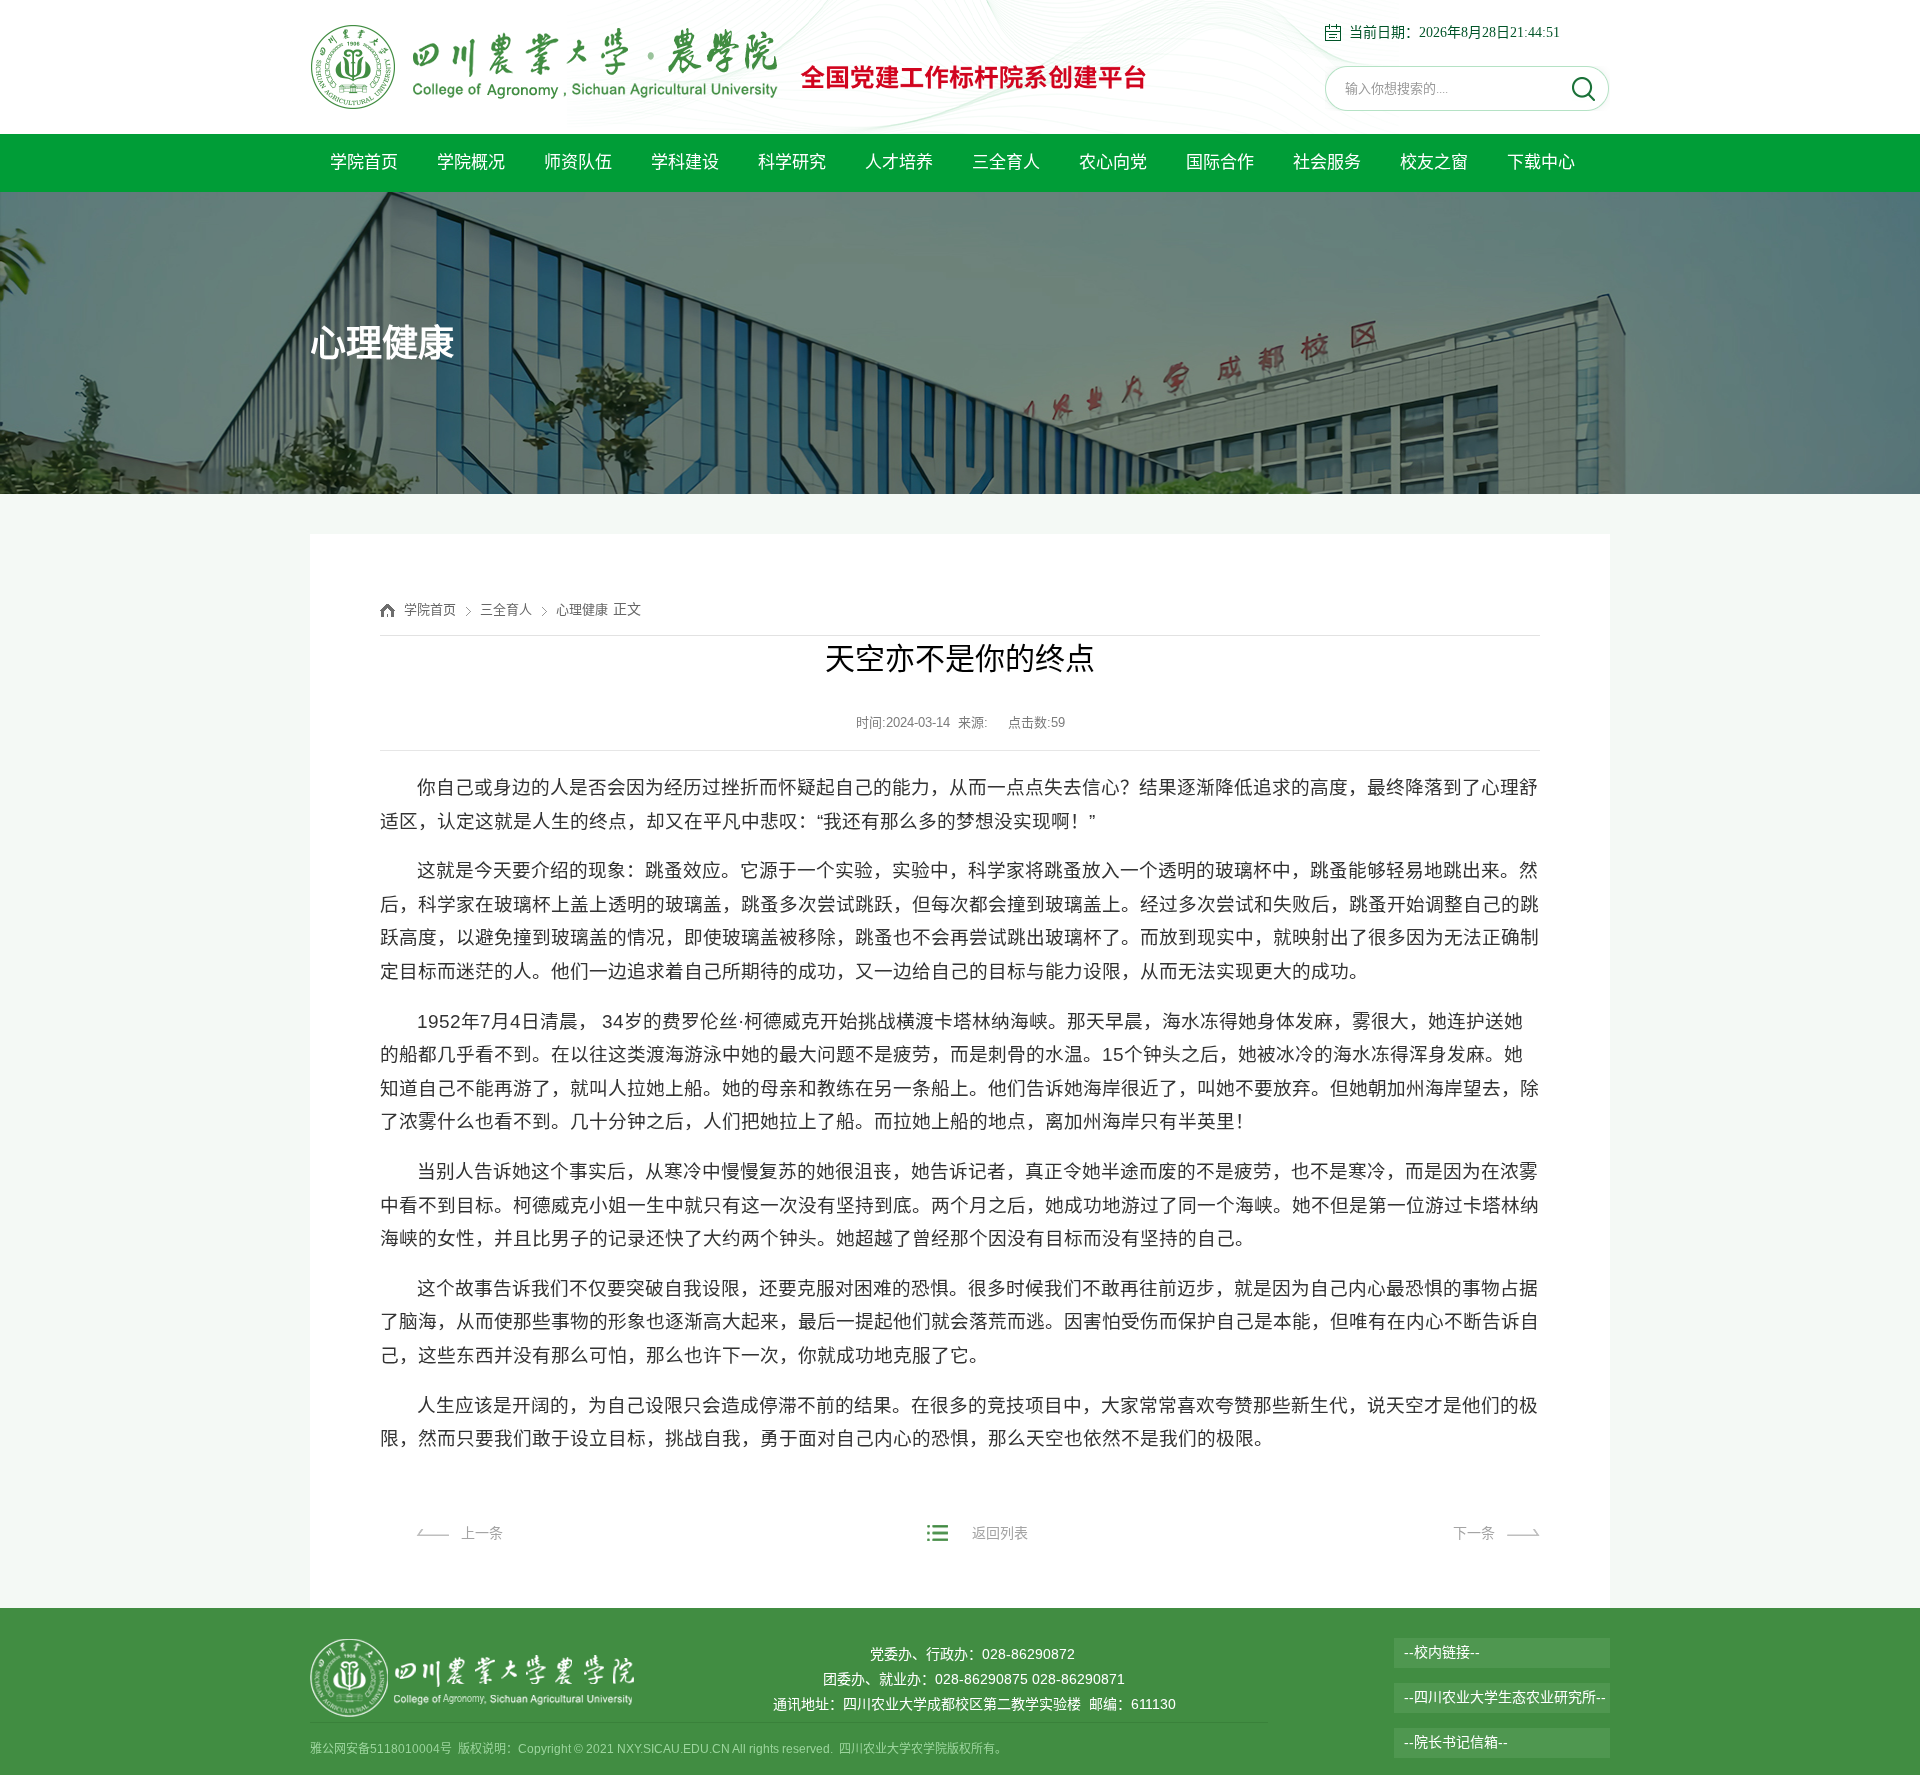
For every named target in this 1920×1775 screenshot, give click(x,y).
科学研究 (792, 162)
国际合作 (1220, 162)
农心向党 (1113, 162)
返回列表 (1000, 1533)
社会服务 (1327, 162)
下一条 (1474, 1533)
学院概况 (471, 162)
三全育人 (1006, 162)
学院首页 (364, 162)
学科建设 (685, 162)
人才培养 (899, 162)
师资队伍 (578, 162)
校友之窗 (1434, 162)
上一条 (482, 1533)
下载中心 (1541, 162)
